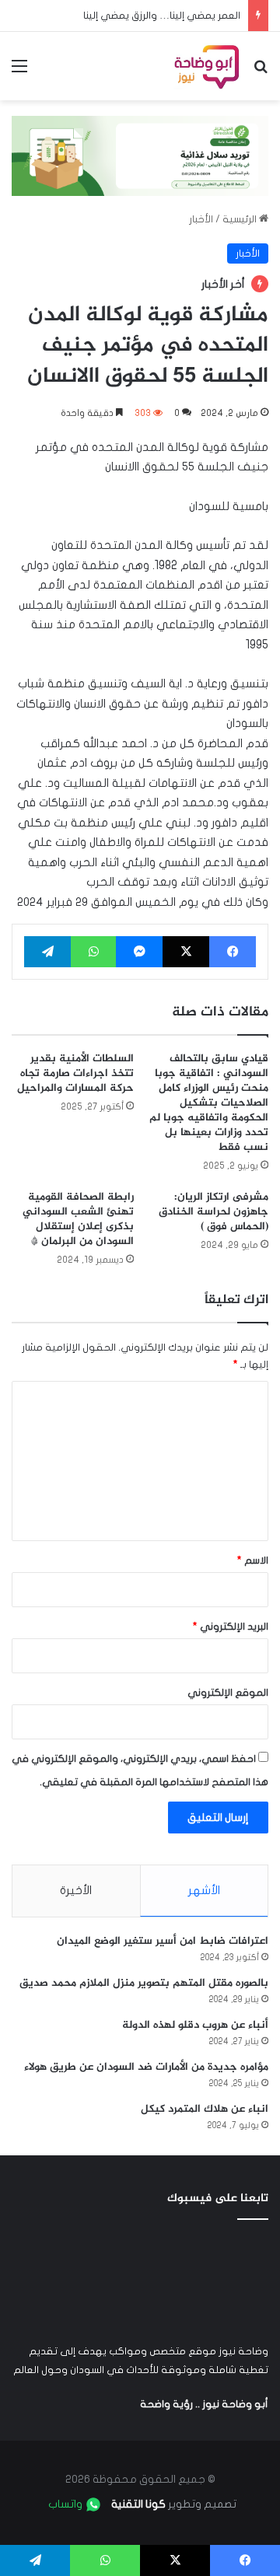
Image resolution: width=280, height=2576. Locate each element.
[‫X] (186, 952)
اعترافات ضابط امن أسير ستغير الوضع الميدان (163, 1941)
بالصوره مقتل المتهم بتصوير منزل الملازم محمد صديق (144, 1983)
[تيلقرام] (47, 952)
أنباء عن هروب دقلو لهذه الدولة (195, 2025)
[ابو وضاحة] (206, 66)
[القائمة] (19, 72)
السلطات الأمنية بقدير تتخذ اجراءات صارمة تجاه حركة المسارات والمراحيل (75, 1073)
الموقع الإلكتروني (228, 1693)
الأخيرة (76, 1890)
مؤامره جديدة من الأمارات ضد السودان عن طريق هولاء (146, 2067)
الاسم (253, 1561)
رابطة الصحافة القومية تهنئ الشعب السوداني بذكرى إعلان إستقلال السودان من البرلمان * (78, 1219)
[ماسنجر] (139, 952)
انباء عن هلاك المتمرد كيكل (205, 2109)
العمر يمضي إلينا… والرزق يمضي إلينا (162, 16)
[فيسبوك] (233, 952)
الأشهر (204, 1890)
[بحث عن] (261, 72)
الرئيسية (241, 219)
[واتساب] (93, 952)
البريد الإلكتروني (231, 1627)
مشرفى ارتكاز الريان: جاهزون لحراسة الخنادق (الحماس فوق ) (213, 1212)
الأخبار (201, 219)
